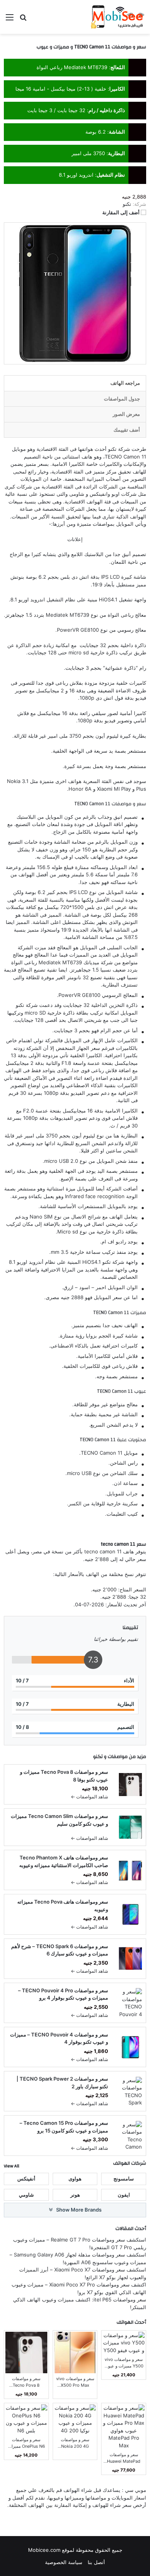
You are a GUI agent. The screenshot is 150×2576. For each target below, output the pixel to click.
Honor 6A (80, 789)
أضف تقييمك (127, 430)
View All (12, 2166)
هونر (75, 2195)
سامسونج (124, 2179)
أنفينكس (26, 2179)
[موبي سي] (117, 17)
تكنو (112, 449)
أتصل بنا (96, 2562)
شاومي (26, 2195)
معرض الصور (126, 414)
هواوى (75, 2179)
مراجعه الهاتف (125, 383)
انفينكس (99, 494)
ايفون (124, 2195)
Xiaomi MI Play (114, 789)
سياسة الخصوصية (64, 2562)
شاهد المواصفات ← (89, 1797)
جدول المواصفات (122, 399)
